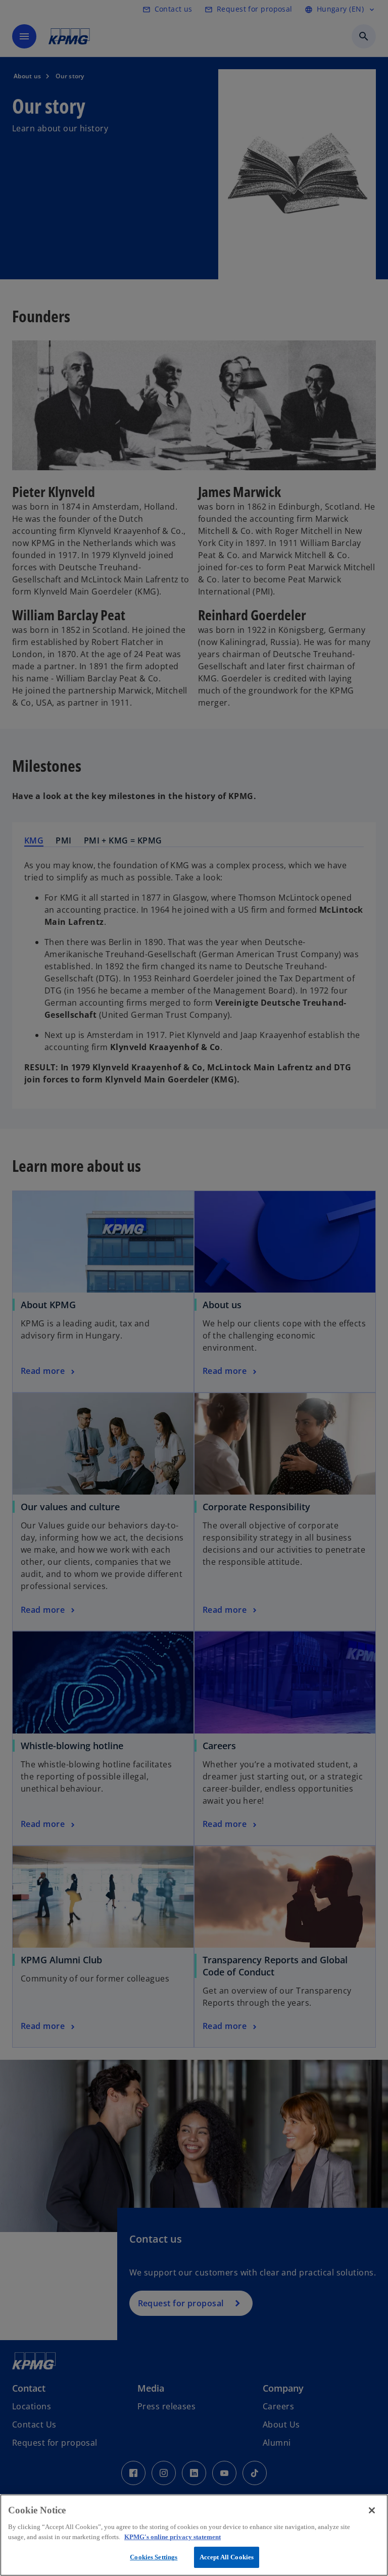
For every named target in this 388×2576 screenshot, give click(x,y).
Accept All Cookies (227, 2557)
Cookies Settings (154, 2557)
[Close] (372, 2510)
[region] (194, 2535)
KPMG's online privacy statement (173, 2537)
